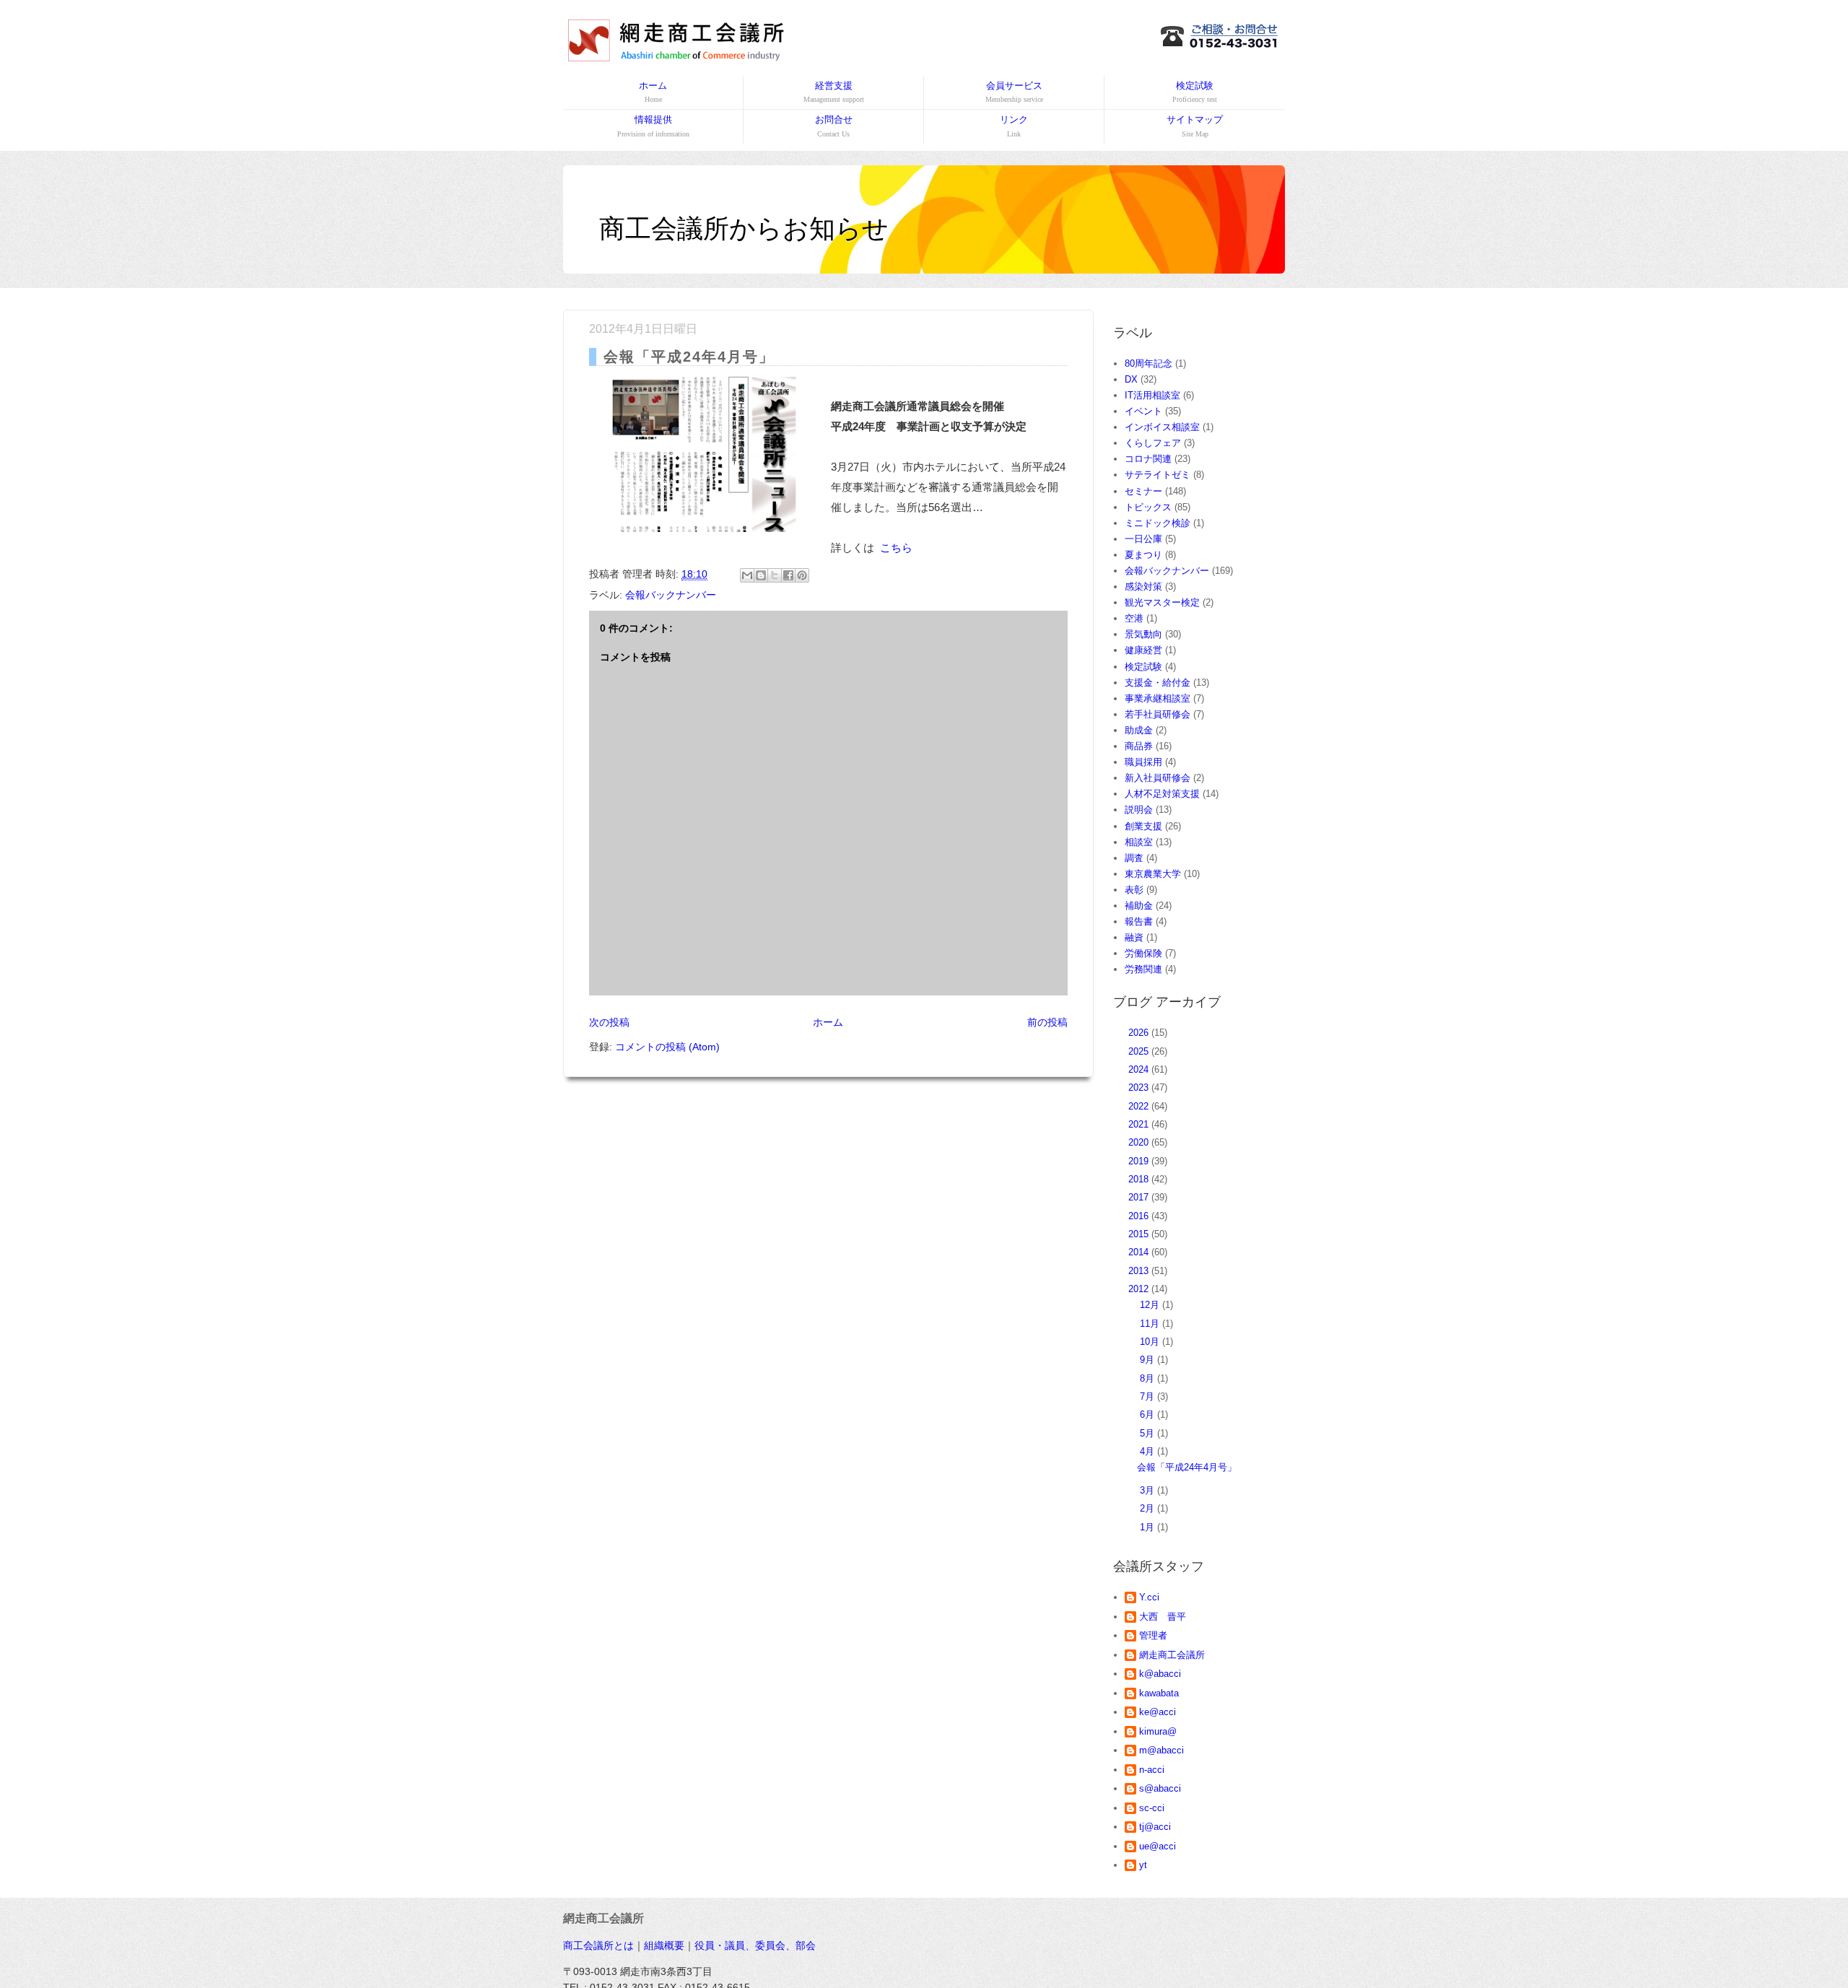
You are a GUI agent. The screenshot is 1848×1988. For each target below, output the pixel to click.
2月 (1149, 1508)
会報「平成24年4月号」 (1187, 1467)
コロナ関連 (1148, 459)
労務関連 (1143, 969)
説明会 (1139, 810)
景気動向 (1143, 634)
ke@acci (1158, 1712)
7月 (1149, 1396)
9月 (1149, 1360)
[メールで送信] (747, 575)
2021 (1140, 1124)
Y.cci (1149, 1597)
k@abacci (1160, 1674)
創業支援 (1143, 826)
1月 (1149, 1527)
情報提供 (653, 126)
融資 (1134, 937)
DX (1131, 379)
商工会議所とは (598, 1945)
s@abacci (1160, 1788)
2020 (1140, 1142)
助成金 (1139, 730)
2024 (1140, 1069)
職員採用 (1143, 762)
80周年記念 (1149, 363)
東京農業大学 (1153, 874)
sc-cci (1152, 1808)
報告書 (1139, 921)
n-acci (1152, 1770)
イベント (1143, 411)
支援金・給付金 (1158, 683)
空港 (1134, 618)
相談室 (1139, 842)
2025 (1140, 1051)
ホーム (653, 92)
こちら (896, 548)
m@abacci (1161, 1750)
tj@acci (1155, 1827)
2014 (1140, 1252)
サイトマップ (1195, 126)
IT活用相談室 (1152, 395)
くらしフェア (1153, 443)
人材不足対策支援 (1162, 794)
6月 (1149, 1414)
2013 (1140, 1271)
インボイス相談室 (1162, 427)
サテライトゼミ (1158, 475)
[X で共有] (775, 575)
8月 (1149, 1378)
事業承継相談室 (1158, 698)
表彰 (1134, 890)
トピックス (1148, 507)
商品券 (1139, 746)
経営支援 (834, 92)
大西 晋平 (1163, 1617)
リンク (1014, 126)
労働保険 (1143, 953)
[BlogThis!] (761, 575)
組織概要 (664, 1945)
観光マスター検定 (1162, 602)
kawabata (1159, 1693)
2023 (1140, 1087)
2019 (1140, 1161)
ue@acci (1158, 1846)
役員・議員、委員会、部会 (755, 1945)
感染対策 (1143, 587)
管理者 (1153, 1635)
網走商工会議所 (1172, 1655)
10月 (1151, 1342)
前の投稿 (1047, 1022)
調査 (1134, 858)
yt (1143, 1865)
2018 (1140, 1179)
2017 (1140, 1197)
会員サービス (1014, 92)
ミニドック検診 (1158, 523)
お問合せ (834, 126)
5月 (1149, 1433)
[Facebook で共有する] (788, 575)
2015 (1140, 1234)
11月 (1151, 1324)
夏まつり (1143, 555)
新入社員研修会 (1158, 778)
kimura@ (1158, 1731)
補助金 (1139, 906)
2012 (1140, 1289)
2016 (1140, 1216)
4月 (1149, 1451)
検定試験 (1195, 92)
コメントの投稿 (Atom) (667, 1047)
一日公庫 (1143, 539)
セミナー (1143, 491)
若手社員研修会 (1158, 714)
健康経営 (1143, 650)
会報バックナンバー (671, 595)
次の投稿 (609, 1022)
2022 (1140, 1106)
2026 (1140, 1033)
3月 (1149, 1490)
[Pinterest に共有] (802, 575)
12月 (1151, 1305)
